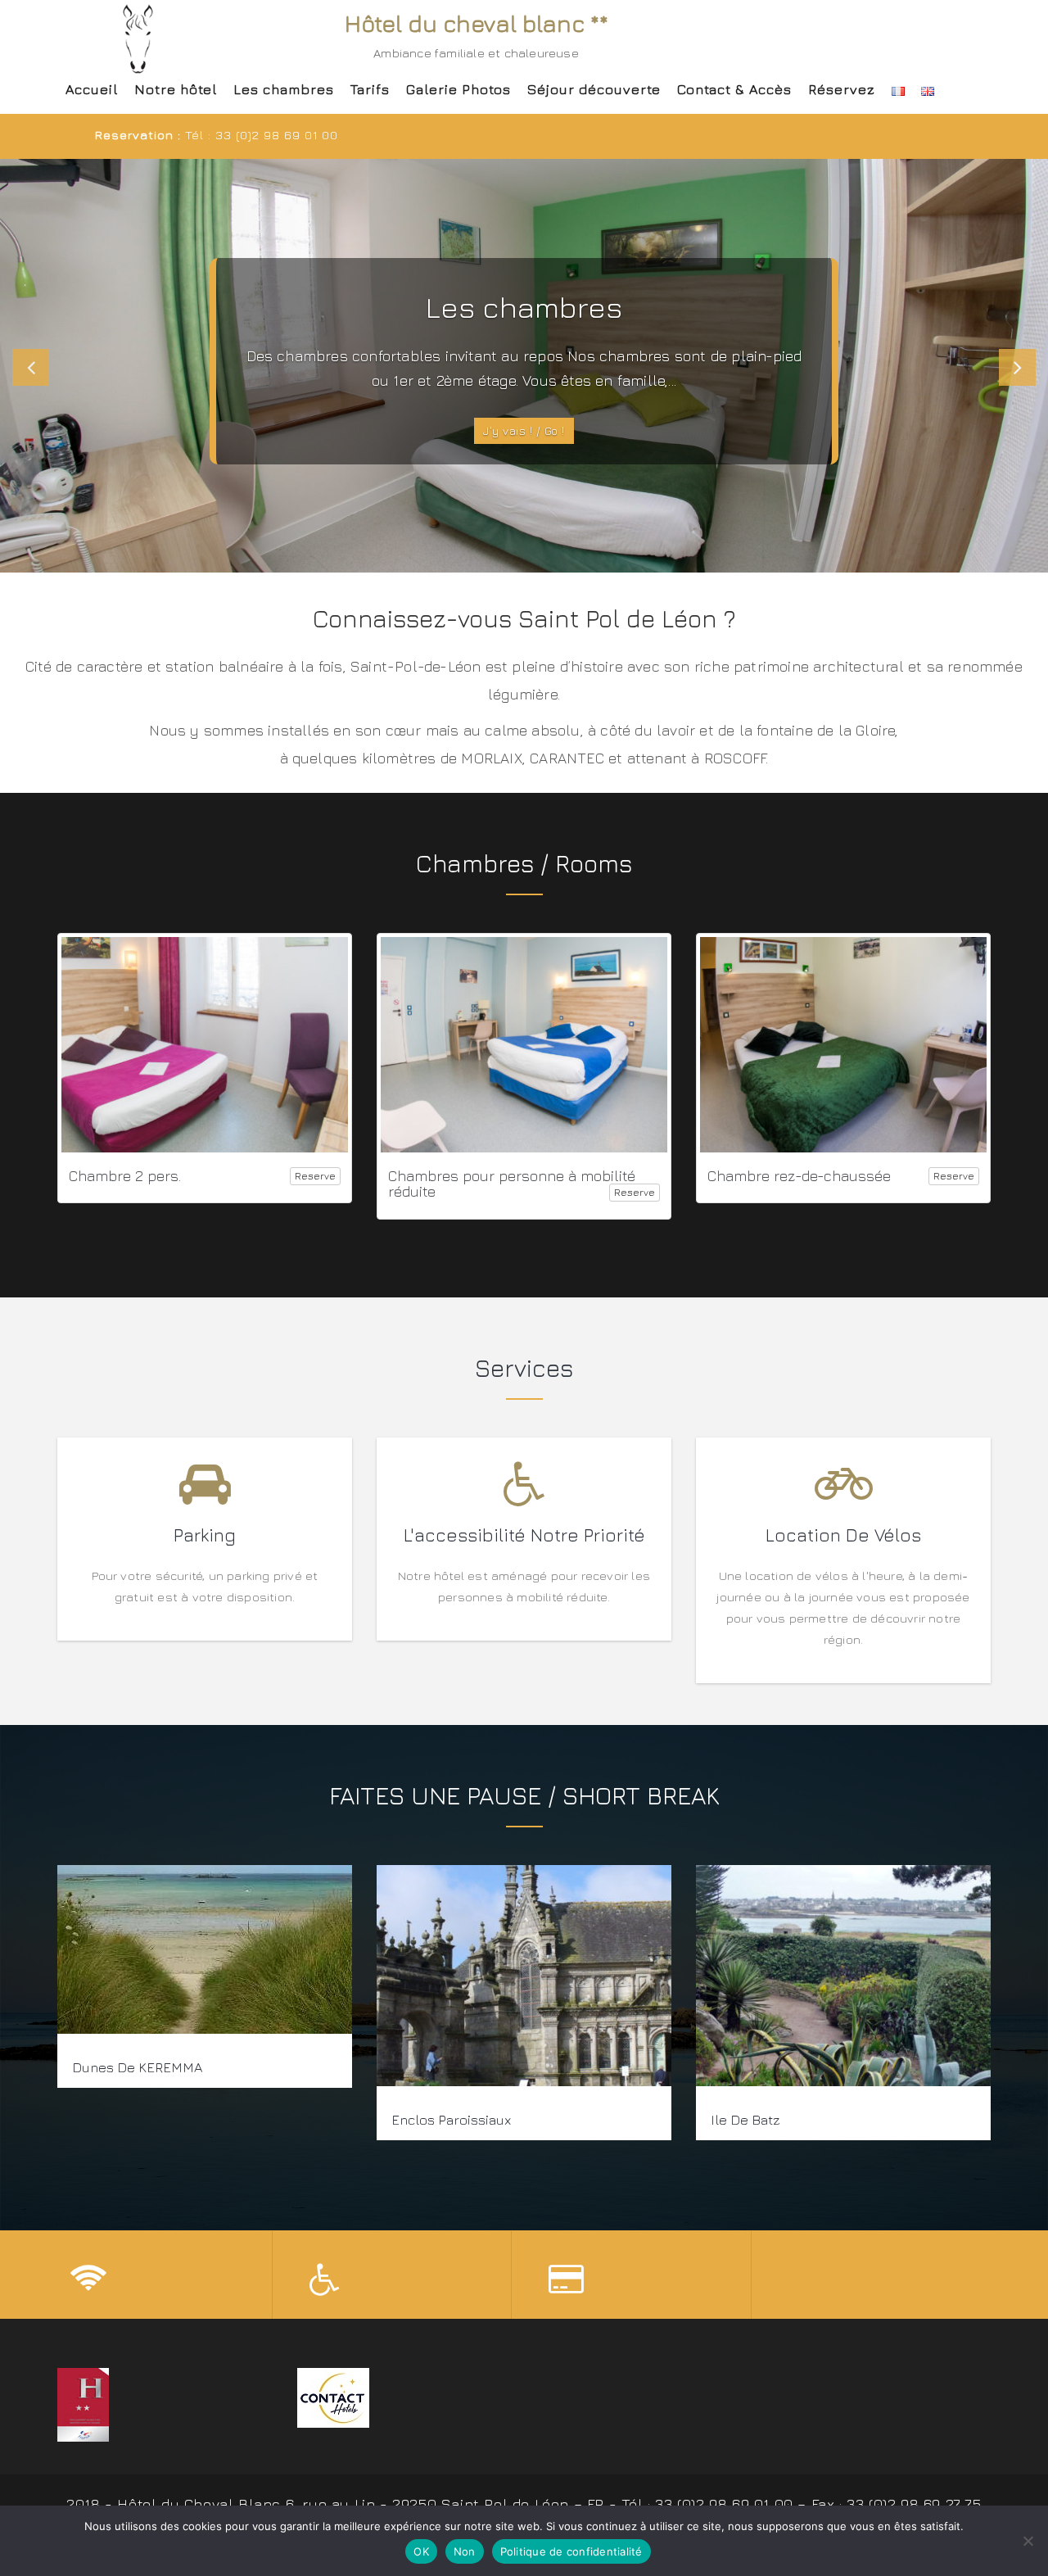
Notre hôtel (176, 89)
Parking (205, 1535)
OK (421, 2551)
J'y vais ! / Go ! (524, 430)
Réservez (842, 89)
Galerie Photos (458, 89)
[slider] (524, 365)
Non (465, 2551)
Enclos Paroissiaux (451, 2120)
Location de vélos (843, 1535)
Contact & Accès (734, 89)
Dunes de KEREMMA (137, 2067)
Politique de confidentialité (571, 2551)
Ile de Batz (745, 2120)
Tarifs (370, 89)
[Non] (1028, 2541)
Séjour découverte (594, 89)
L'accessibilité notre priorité (524, 1535)
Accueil (92, 89)
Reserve (315, 1177)
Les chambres (284, 89)
